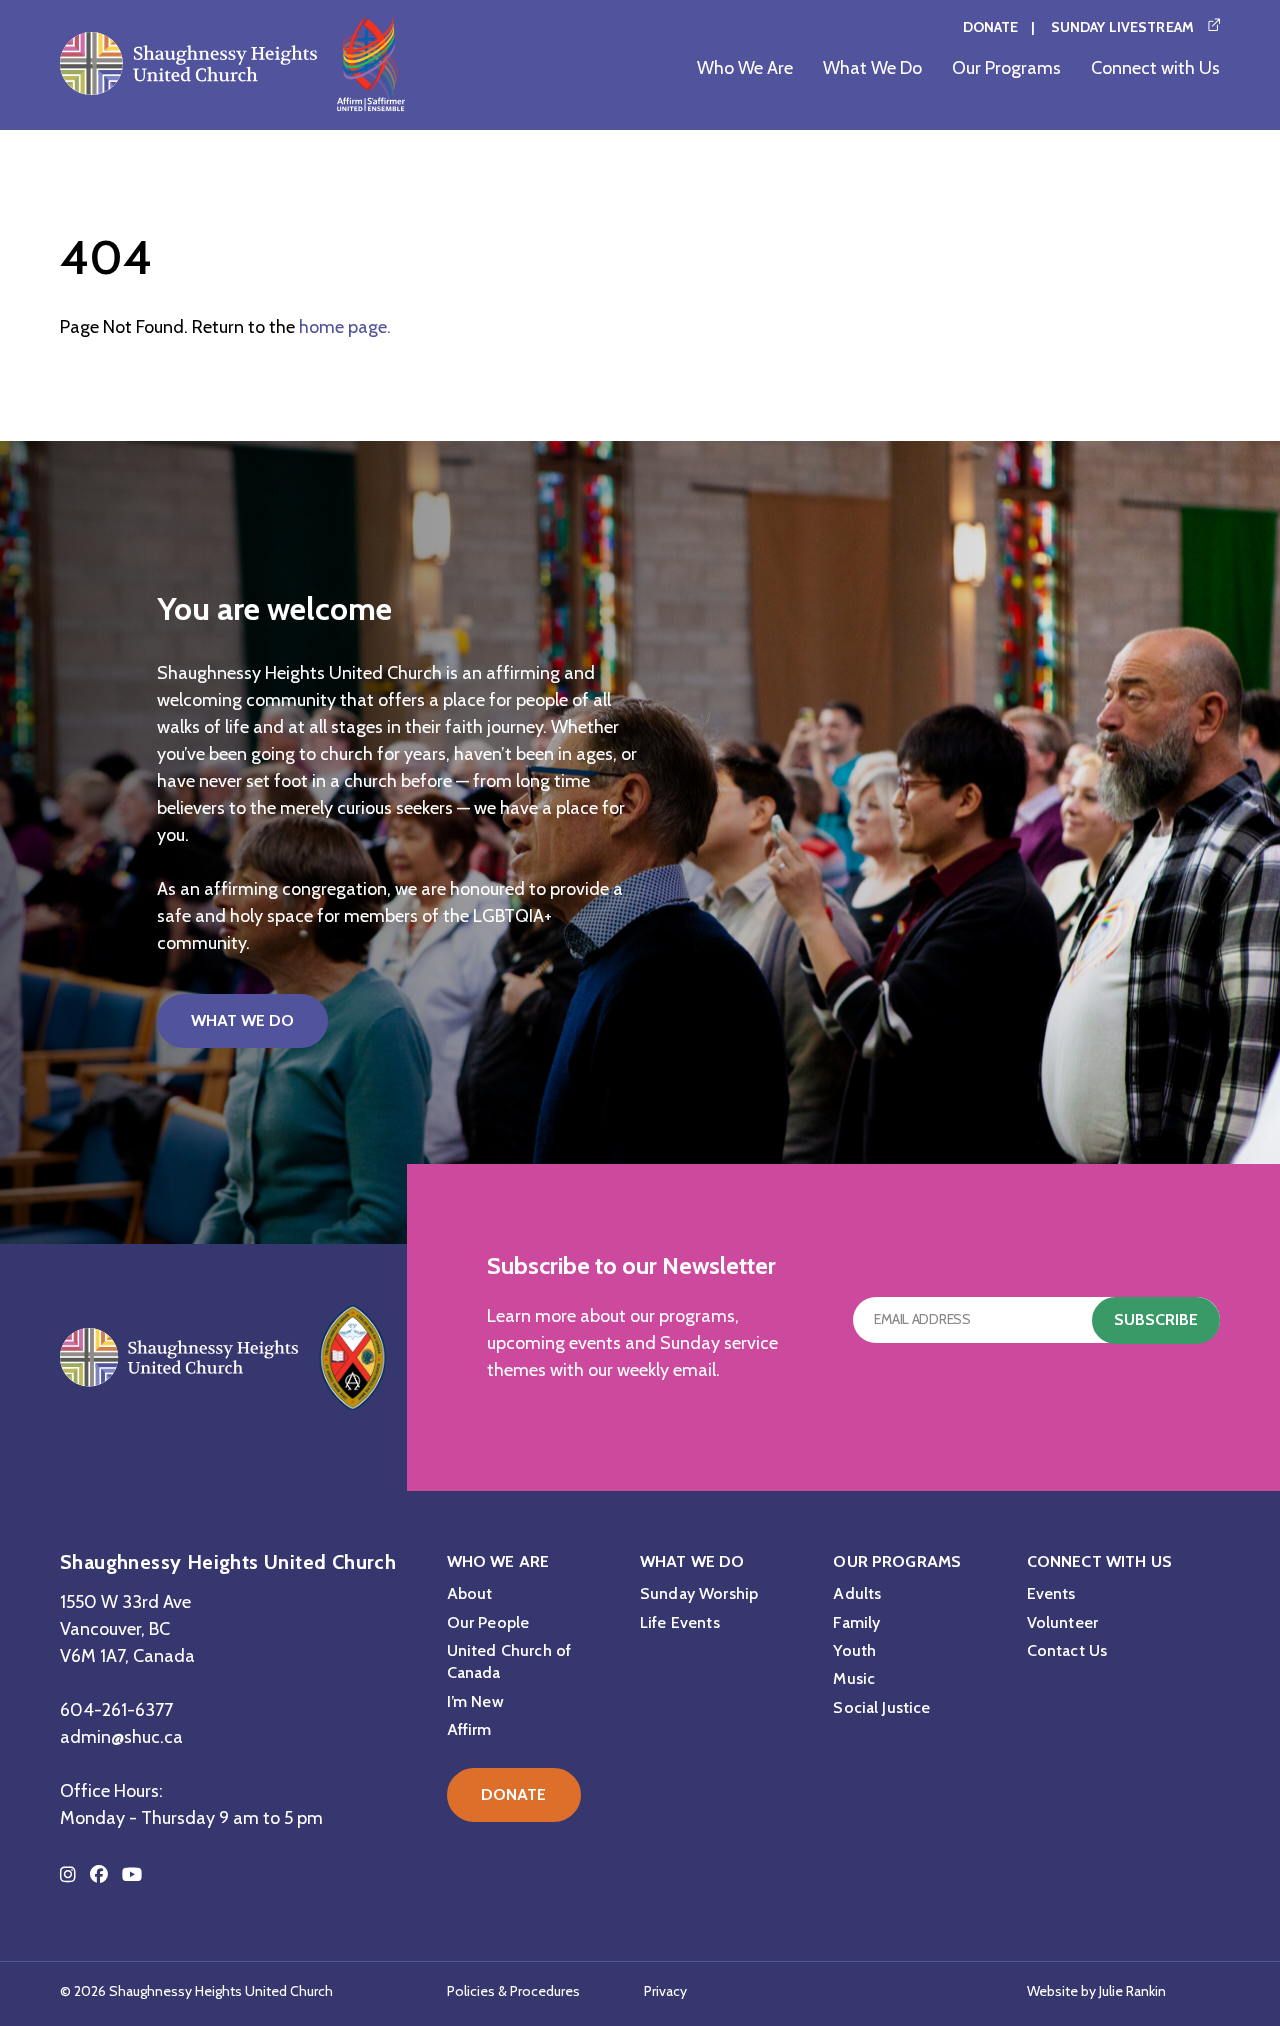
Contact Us (1067, 1650)
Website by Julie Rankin (1096, 1991)
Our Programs (1006, 68)
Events (1051, 1593)
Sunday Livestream (1122, 27)
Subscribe (1156, 1319)
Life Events (680, 1622)
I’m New (475, 1701)
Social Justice (881, 1707)
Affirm (469, 1729)
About (470, 1593)
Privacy (665, 1991)
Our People (488, 1622)
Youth (854, 1650)
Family (856, 1622)
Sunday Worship (699, 1593)
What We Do (872, 68)
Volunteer (1062, 1622)
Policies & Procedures (513, 1991)
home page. (345, 327)
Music (854, 1678)
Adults (857, 1593)
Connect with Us (1155, 68)
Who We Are (745, 68)
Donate (991, 27)
